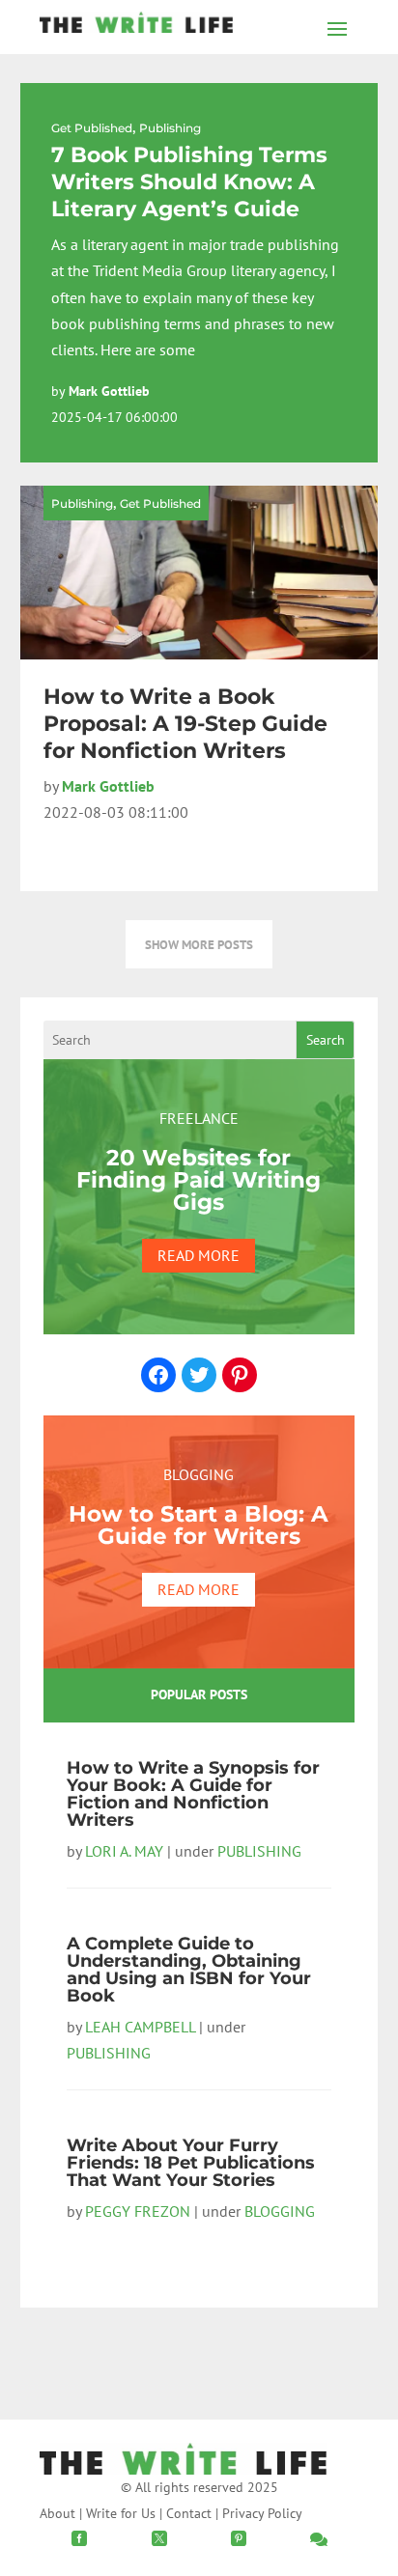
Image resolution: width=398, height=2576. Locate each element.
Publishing (170, 128)
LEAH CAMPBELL (140, 2027)
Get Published (92, 128)
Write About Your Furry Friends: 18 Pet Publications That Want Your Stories (191, 2163)
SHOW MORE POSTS (199, 944)
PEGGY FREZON (138, 2211)
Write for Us (121, 2513)
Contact (189, 2513)
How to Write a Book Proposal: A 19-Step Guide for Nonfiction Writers (185, 724)
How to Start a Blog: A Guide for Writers (199, 1525)
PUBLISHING (259, 1851)
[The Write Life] (136, 27)
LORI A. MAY (124, 1851)
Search (326, 1040)
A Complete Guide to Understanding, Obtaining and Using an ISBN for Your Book (189, 1970)
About (57, 2513)
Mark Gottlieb (109, 391)
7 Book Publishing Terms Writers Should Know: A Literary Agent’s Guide (189, 182)
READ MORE (199, 1255)
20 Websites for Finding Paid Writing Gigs (199, 1180)
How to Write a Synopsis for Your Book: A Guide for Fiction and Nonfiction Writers (193, 1794)
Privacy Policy (262, 2513)
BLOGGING (280, 2211)
